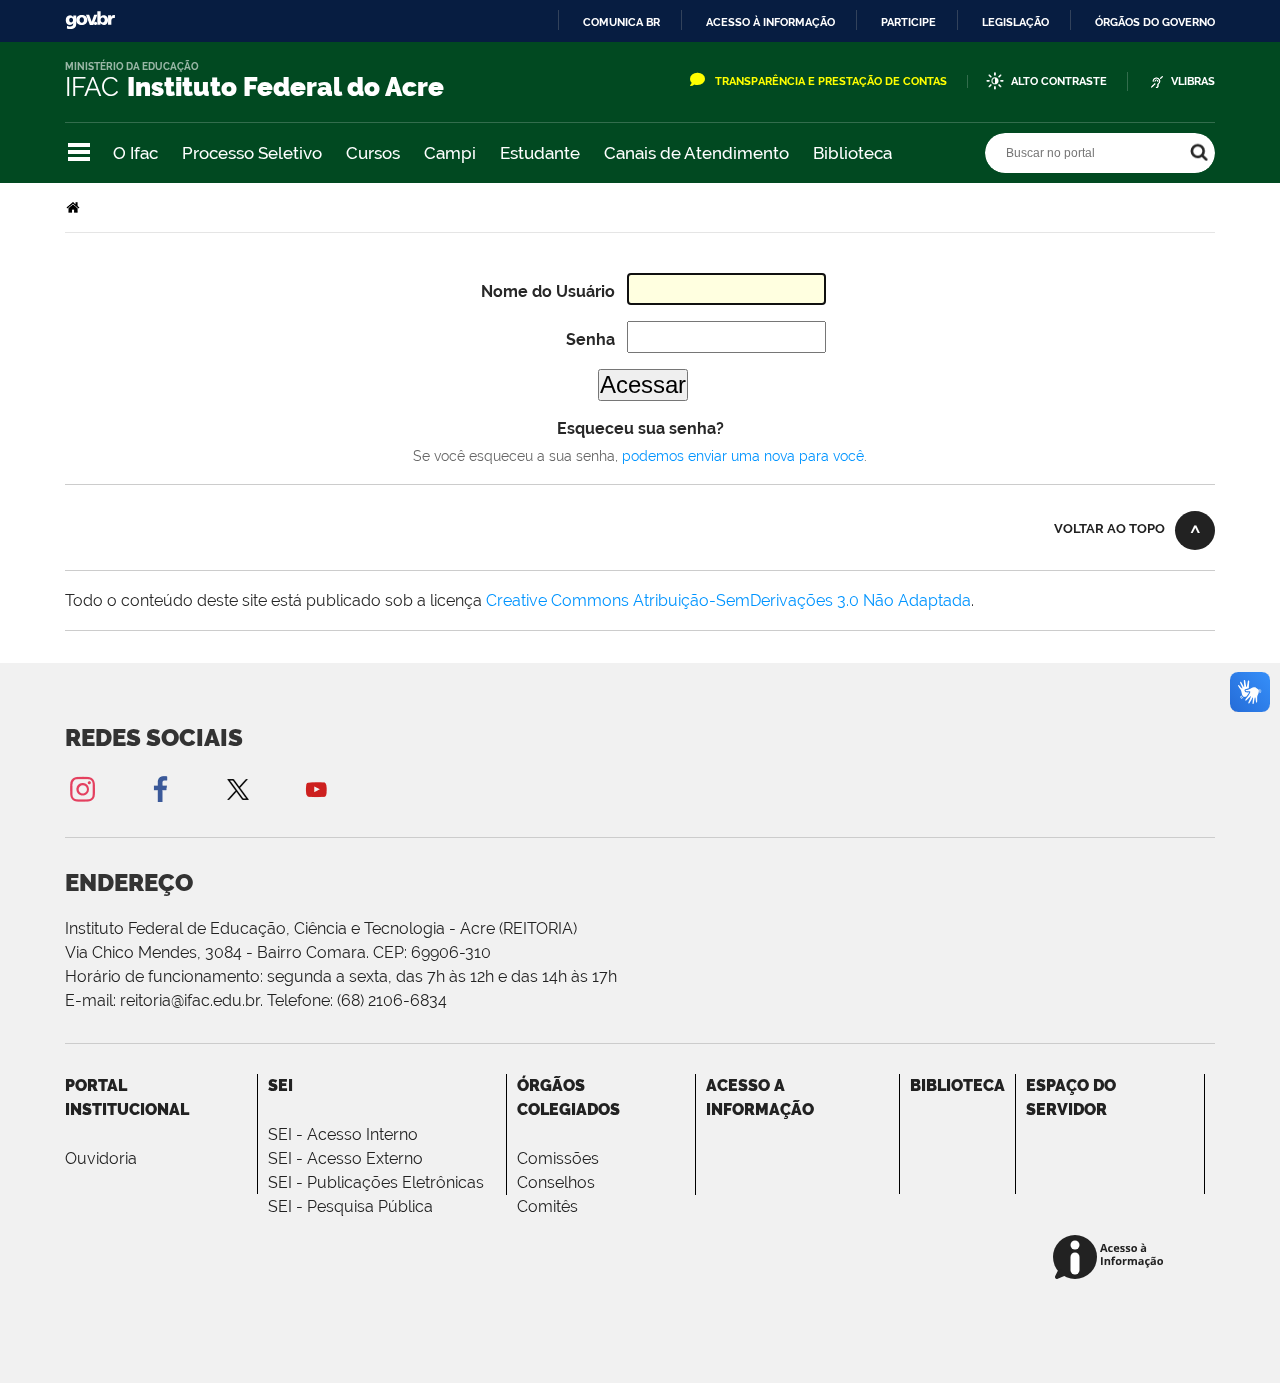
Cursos (373, 153)
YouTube (316, 788)
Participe (908, 22)
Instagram (82, 788)
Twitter (238, 788)
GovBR (90, 20)
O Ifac (135, 153)
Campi (450, 153)
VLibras (1193, 81)
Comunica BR (621, 22)
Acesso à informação (770, 22)
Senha (590, 339)
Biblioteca (852, 153)
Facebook (160, 788)
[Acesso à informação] (1111, 1258)
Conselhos (556, 1182)
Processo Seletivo (252, 153)
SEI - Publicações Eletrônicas (376, 1182)
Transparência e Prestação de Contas (831, 81)
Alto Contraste (1059, 81)
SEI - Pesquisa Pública (350, 1206)
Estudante (540, 153)
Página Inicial (75, 207)
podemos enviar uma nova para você (743, 456)
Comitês (547, 1206)
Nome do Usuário (548, 291)
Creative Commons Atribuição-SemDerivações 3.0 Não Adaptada (728, 600)
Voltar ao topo (1109, 528)
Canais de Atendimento (696, 153)
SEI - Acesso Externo (345, 1158)
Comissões (558, 1158)
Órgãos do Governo (1155, 22)
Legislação (1015, 22)
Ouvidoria (101, 1158)
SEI (280, 1085)
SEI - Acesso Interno (343, 1134)
